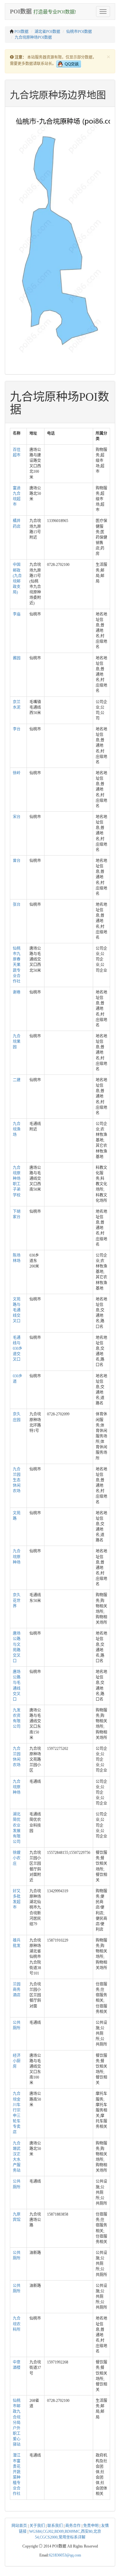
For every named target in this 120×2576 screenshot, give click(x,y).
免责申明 (91, 2526)
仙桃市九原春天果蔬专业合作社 (17, 965)
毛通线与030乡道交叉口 (18, 1349)
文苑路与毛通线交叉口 (17, 1310)
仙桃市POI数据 (79, 32)
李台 (17, 729)
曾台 (17, 861)
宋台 (17, 817)
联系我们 (55, 2526)
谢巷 (17, 992)
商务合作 (73, 2526)
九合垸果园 (17, 1042)
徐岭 (17, 773)
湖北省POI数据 (47, 32)
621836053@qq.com (65, 2555)
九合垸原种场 (17, 1557)
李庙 (17, 614)
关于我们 (37, 2526)
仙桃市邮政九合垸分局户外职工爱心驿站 (17, 2423)
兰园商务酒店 (17, 1990)
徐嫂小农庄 (17, 1858)
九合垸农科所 (17, 2324)
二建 (17, 1080)
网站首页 (19, 2526)
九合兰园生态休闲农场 (17, 1480)
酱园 (17, 658)
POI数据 (21, 32)
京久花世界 (17, 1600)
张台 (17, 905)
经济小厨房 (17, 2061)
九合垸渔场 (17, 1129)
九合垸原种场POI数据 (33, 37)
